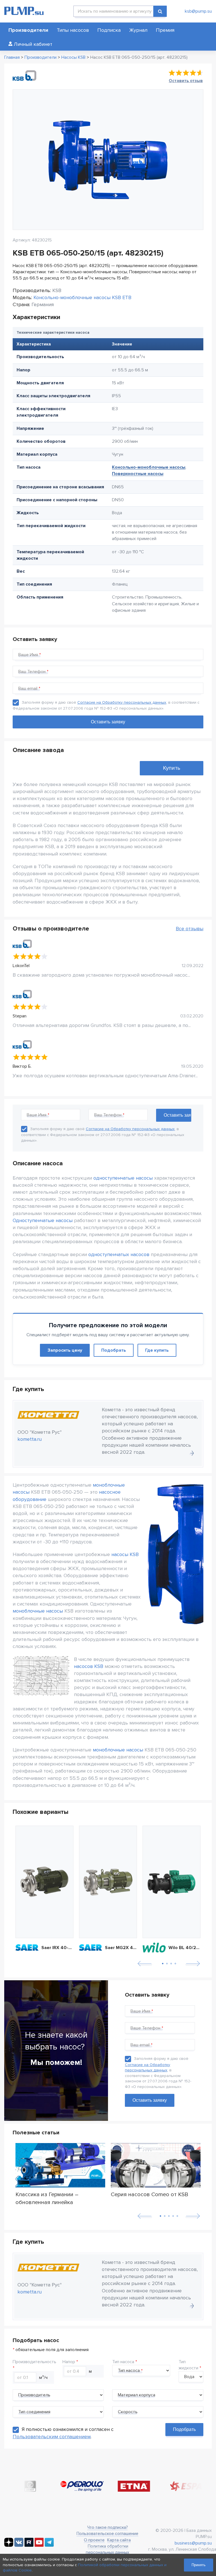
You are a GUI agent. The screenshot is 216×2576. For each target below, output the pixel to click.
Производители (28, 30)
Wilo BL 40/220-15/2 (184, 1948)
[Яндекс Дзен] (9, 2545)
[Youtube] (39, 2545)
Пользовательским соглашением (52, 2437)
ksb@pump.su (198, 11)
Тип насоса (123, 2362)
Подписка (109, 30)
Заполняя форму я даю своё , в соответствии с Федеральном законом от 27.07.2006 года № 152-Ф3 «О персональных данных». (103, 1135)
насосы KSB (125, 1554)
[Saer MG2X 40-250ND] (108, 1882)
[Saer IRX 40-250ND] (44, 1882)
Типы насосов (73, 30)
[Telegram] (49, 2545)
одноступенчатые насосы (123, 1178)
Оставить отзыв (186, 81)
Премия (165, 30)
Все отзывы (190, 929)
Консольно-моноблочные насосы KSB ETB (82, 297)
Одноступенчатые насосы (43, 1220)
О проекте (94, 2540)
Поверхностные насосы (138, 474)
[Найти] (160, 11)
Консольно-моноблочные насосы (149, 467)
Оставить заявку (150, 2100)
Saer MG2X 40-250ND (121, 1948)
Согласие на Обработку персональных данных (122, 702)
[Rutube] (29, 2545)
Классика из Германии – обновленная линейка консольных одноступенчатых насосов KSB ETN (55, 2198)
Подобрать (114, 1350)
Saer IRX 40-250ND (57, 1948)
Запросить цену (65, 1350)
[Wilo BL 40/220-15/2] (172, 1882)
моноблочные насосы (38, 1611)
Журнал (138, 30)
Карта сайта (119, 2540)
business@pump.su (193, 2543)
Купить (172, 768)
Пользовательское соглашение (107, 2534)
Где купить (157, 1350)
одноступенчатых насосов (119, 1254)
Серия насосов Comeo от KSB (149, 2195)
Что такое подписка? (107, 2527)
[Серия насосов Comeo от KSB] (156, 2166)
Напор (69, 2362)
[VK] (19, 2545)
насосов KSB (89, 1666)
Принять (199, 2565)
